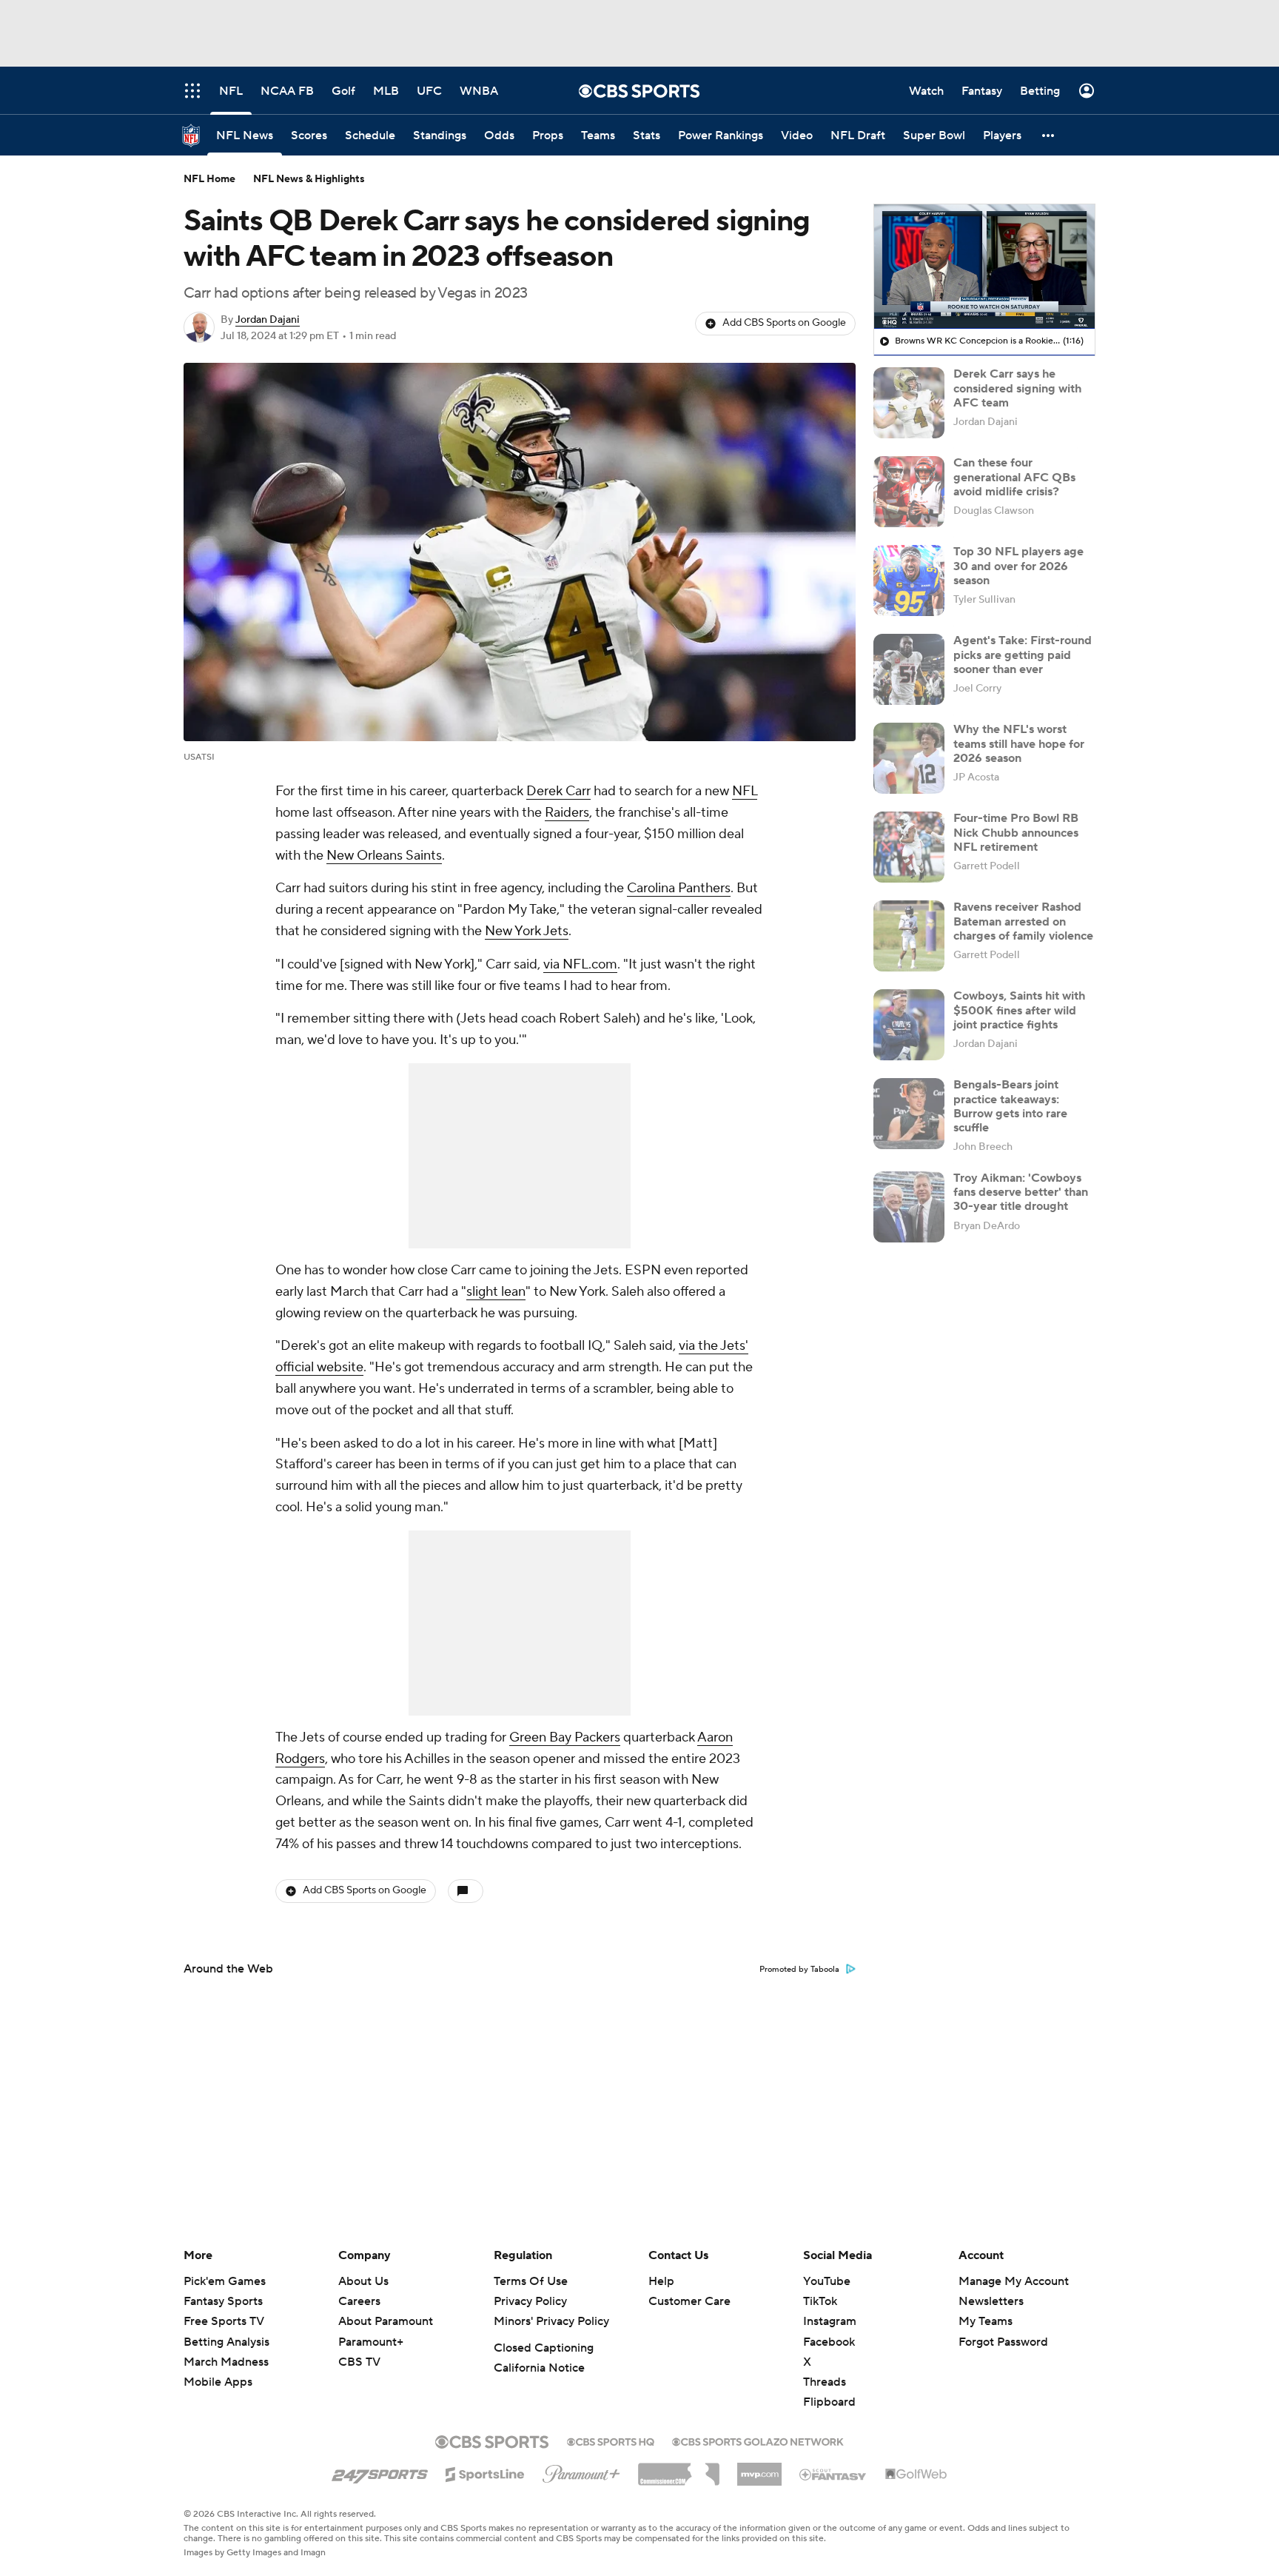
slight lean (496, 1292)
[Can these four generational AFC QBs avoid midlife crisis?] (909, 492)
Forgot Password (1003, 2342)
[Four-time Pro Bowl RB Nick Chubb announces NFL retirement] (909, 847)
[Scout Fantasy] (833, 2474)
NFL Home (209, 179)
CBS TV (359, 2362)
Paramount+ (371, 2342)
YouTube (827, 2281)
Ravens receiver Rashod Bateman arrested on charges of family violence (1023, 921)
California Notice (539, 2368)
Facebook (829, 2342)
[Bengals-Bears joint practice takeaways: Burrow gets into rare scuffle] (909, 1114)
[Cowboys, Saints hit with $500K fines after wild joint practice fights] (909, 1025)
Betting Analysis (226, 2342)
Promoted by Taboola (799, 1970)
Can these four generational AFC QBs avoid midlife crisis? (1014, 477)
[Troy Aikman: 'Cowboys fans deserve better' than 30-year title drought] (909, 1207)
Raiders (567, 813)
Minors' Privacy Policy (551, 2321)
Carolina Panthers (679, 888)
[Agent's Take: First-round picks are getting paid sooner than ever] (909, 669)
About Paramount (386, 2321)
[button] (1049, 135)
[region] (984, 267)
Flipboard (829, 2402)
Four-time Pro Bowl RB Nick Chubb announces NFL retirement (1016, 832)
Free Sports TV (224, 2321)
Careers (359, 2301)
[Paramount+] (581, 2471)
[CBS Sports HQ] (611, 2440)
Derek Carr (558, 791)
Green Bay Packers (565, 1737)
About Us (363, 2281)
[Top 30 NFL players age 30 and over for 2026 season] (909, 581)
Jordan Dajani (268, 320)
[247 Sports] (380, 2472)
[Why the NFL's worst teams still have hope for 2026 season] (909, 758)
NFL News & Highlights (309, 179)
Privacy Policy (530, 2301)
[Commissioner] (679, 2469)
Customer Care (689, 2301)
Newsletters (991, 2301)
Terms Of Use (531, 2281)
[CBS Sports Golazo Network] (758, 2440)
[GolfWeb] (916, 2475)
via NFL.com (580, 964)
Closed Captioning (544, 2348)
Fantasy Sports (223, 2301)
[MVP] (759, 2469)
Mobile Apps (218, 2382)
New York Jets (527, 931)
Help (661, 2281)
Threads (825, 2382)
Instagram (830, 2321)
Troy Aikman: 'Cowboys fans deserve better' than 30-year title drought (1021, 1192)
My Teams (986, 2321)
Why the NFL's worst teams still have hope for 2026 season (1019, 743)
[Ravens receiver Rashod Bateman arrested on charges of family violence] (909, 936)
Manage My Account (1014, 2281)
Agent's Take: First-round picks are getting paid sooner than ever (1023, 655)
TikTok (820, 2301)
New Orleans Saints (384, 856)
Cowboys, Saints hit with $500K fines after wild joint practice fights (1019, 1010)
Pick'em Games (225, 2281)
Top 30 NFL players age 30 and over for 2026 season (1018, 566)
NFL (745, 791)
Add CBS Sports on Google (784, 323)
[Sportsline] (485, 2472)
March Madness (226, 2362)
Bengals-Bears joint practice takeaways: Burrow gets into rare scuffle (1010, 1106)
